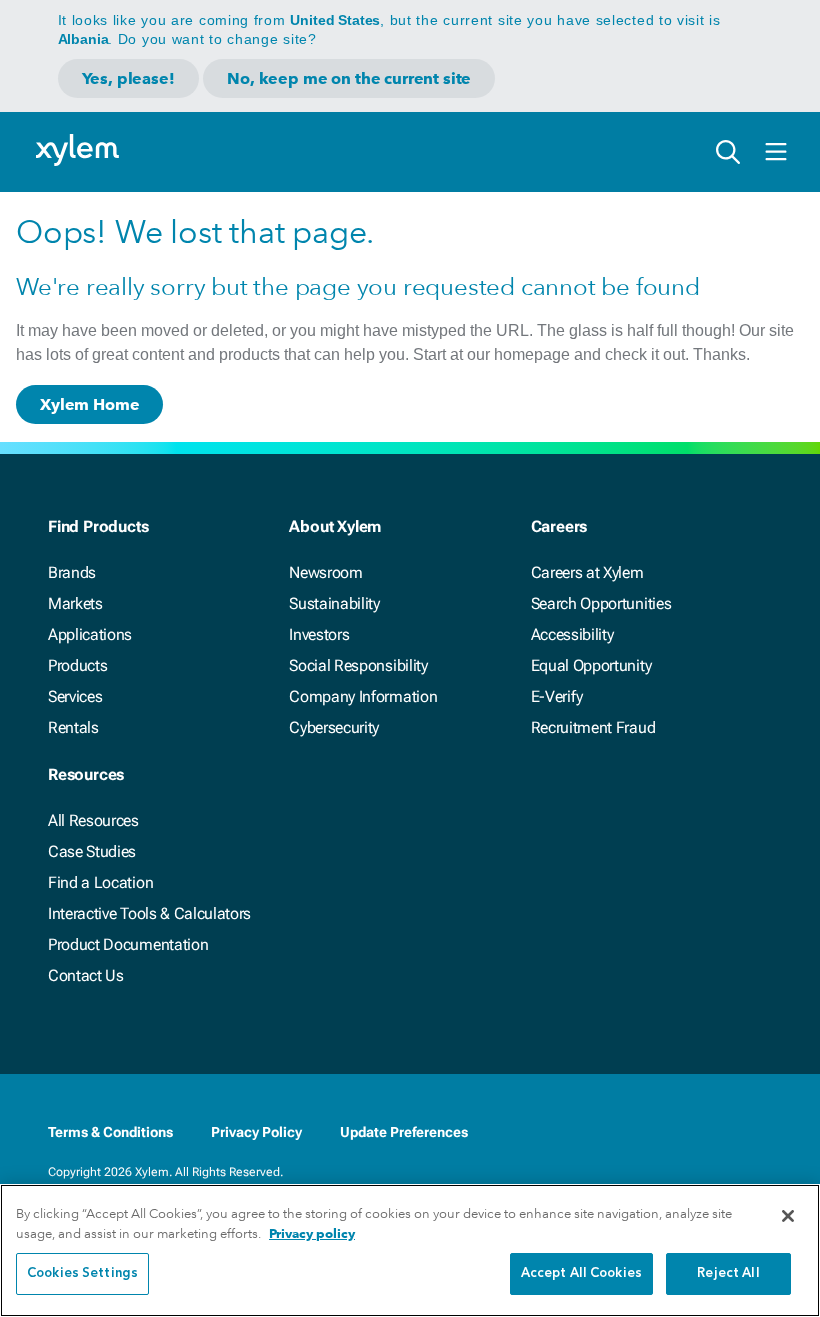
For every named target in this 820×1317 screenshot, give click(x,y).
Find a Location (100, 882)
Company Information (363, 696)
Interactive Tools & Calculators (149, 913)
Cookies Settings (82, 1273)
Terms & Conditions (110, 1132)
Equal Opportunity (591, 665)
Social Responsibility (358, 665)
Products (77, 665)
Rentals (73, 727)
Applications (90, 634)
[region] (410, 1250)
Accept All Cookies (581, 1273)
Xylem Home (89, 404)
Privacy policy (312, 1233)
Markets (75, 603)
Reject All (728, 1273)
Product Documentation (128, 944)
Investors (319, 634)
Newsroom (325, 572)
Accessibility (572, 634)
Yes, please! (128, 78)
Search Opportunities (601, 603)
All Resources (93, 820)
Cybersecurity (334, 727)
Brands (72, 572)
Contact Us (86, 975)
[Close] (788, 1216)
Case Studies (92, 851)
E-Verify (557, 696)
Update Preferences (404, 1132)
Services (75, 696)
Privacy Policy (256, 1132)
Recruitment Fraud (593, 727)
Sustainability (334, 603)
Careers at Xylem (587, 572)
